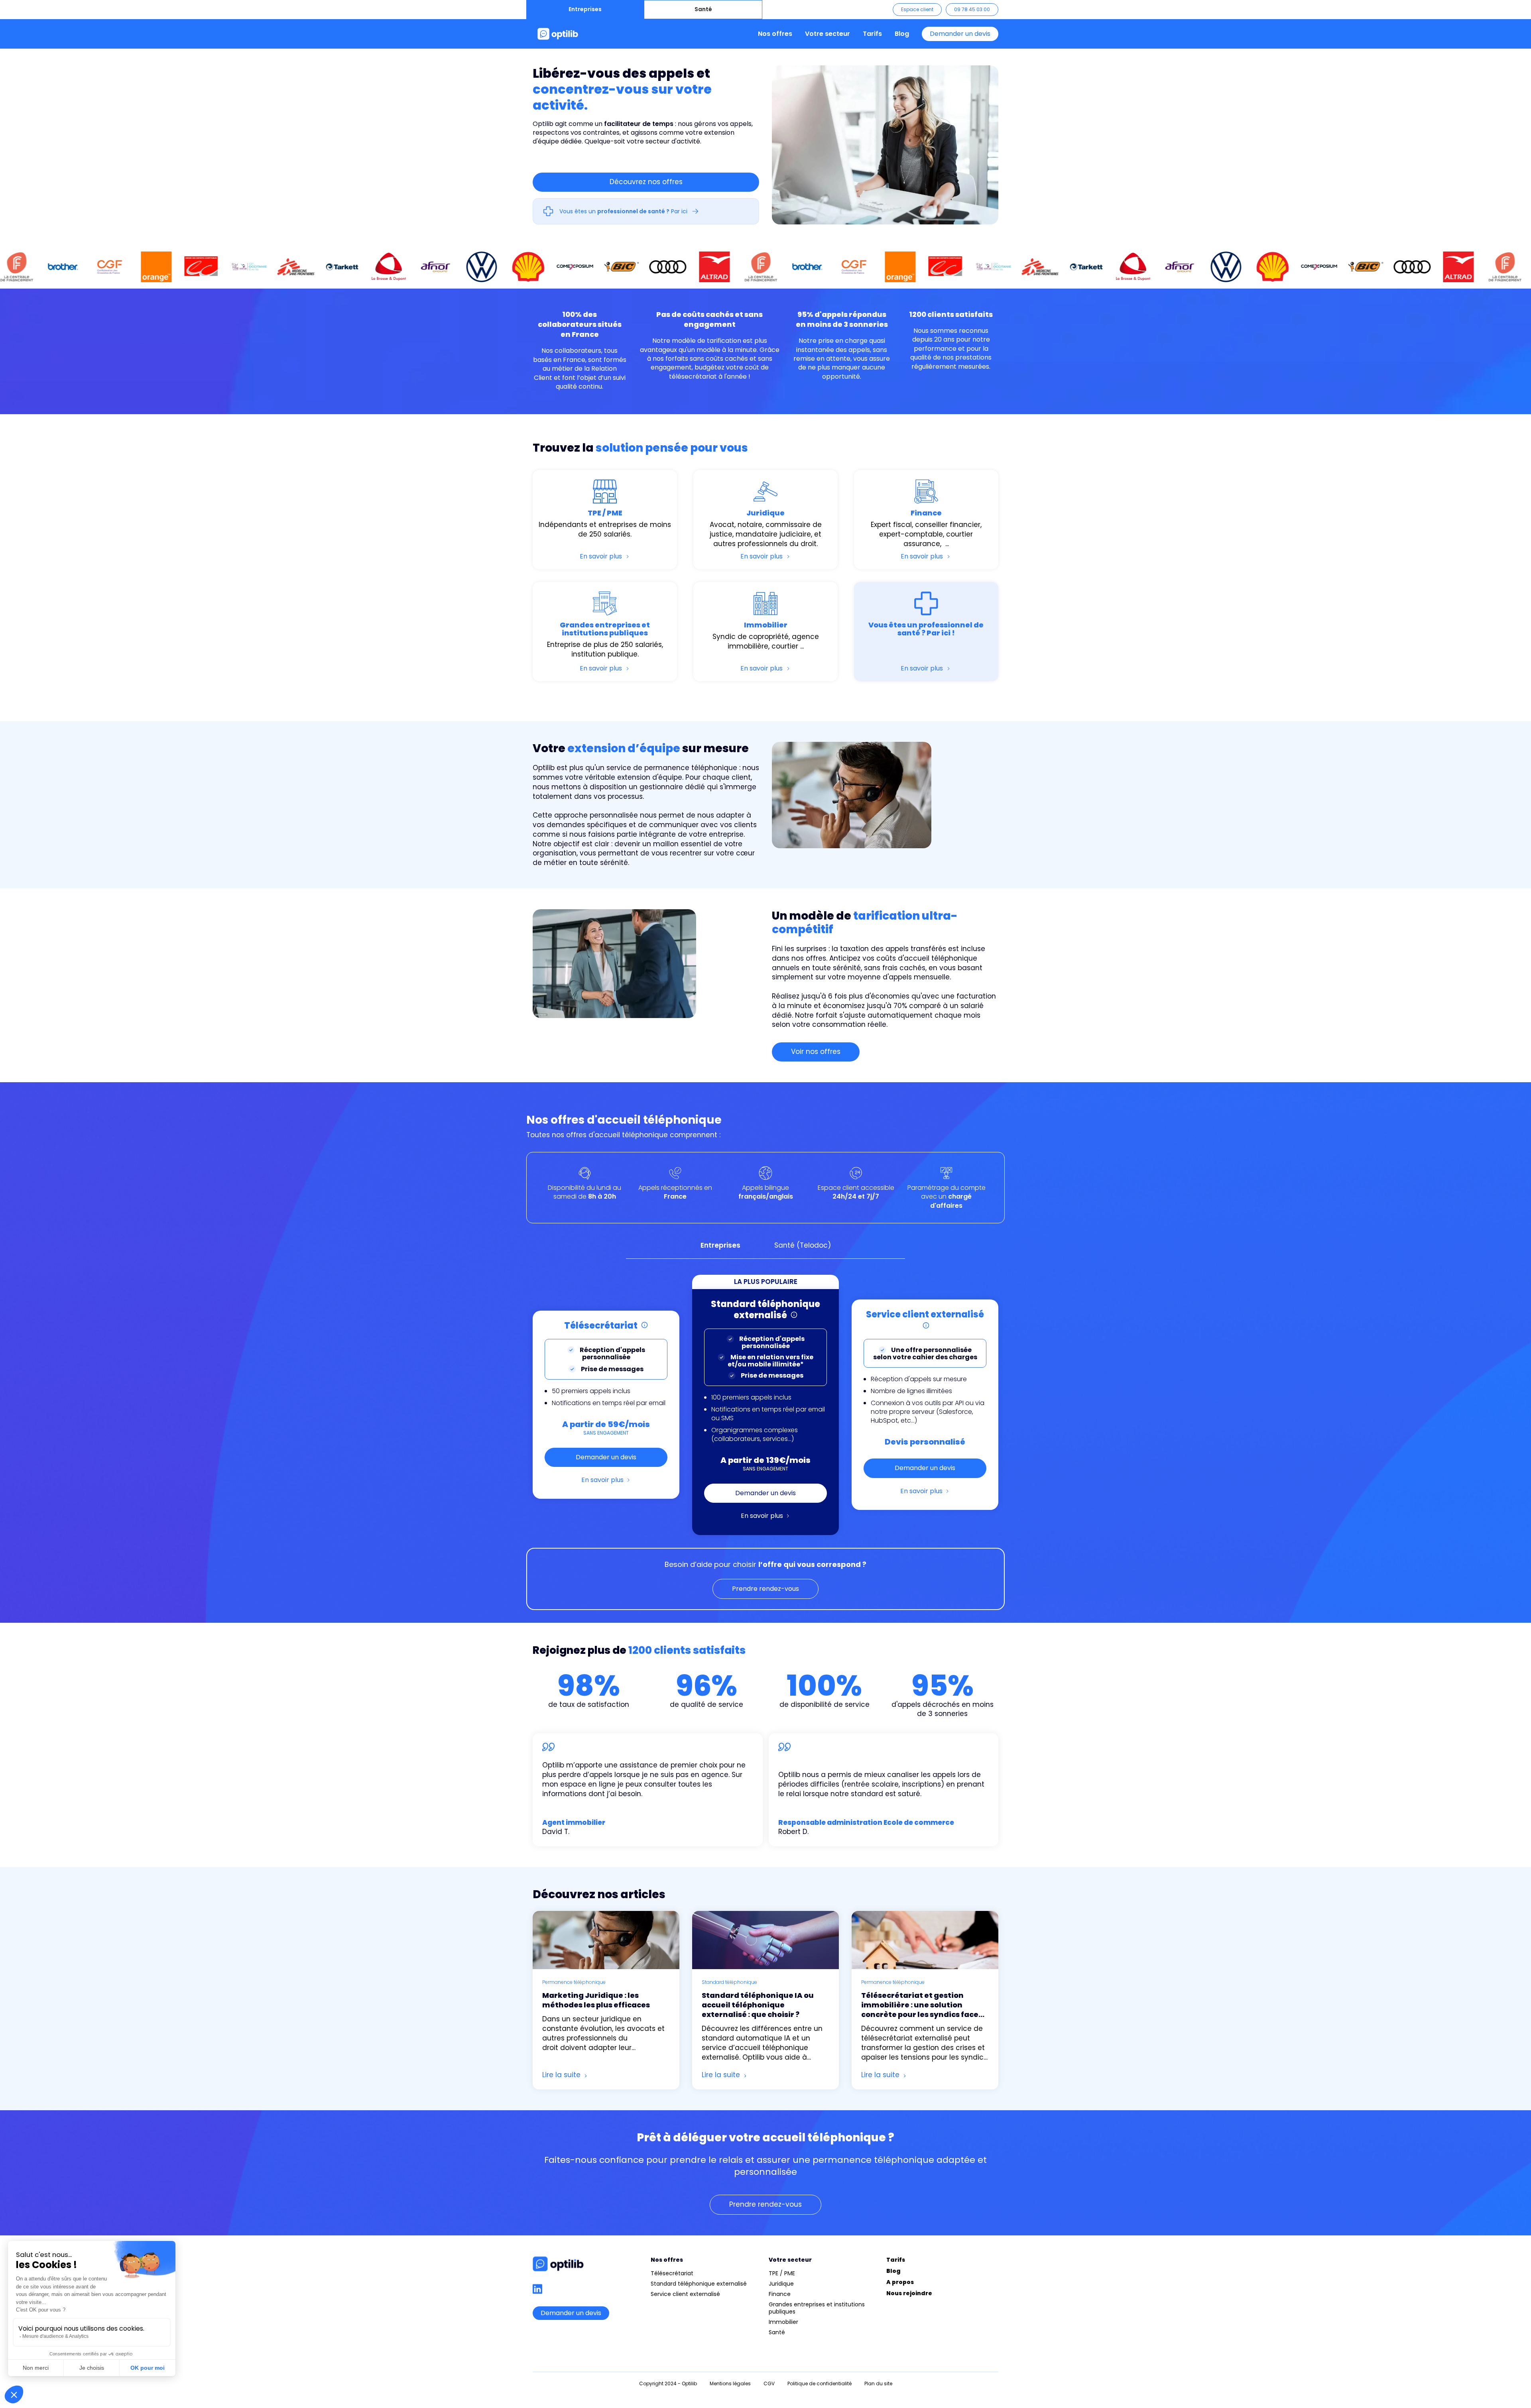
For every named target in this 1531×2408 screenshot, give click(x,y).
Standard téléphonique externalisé (699, 2284)
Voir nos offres (816, 1052)
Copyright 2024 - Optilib (668, 2383)
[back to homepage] (558, 34)
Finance (780, 2294)
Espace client (917, 9)
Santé (703, 9)
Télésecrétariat (672, 2273)
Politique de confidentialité (820, 2383)
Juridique (781, 2284)
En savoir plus (602, 1480)
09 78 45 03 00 (972, 9)
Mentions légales (730, 2383)
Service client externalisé (685, 2294)
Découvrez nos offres (646, 182)
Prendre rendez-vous (765, 1589)
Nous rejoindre (909, 2293)
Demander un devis (960, 34)
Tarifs (872, 34)
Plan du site (878, 2383)
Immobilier (783, 2322)
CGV (769, 2383)
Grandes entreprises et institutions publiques (817, 2308)
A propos (900, 2282)
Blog (902, 34)
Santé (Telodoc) (803, 1245)
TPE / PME (782, 2273)
